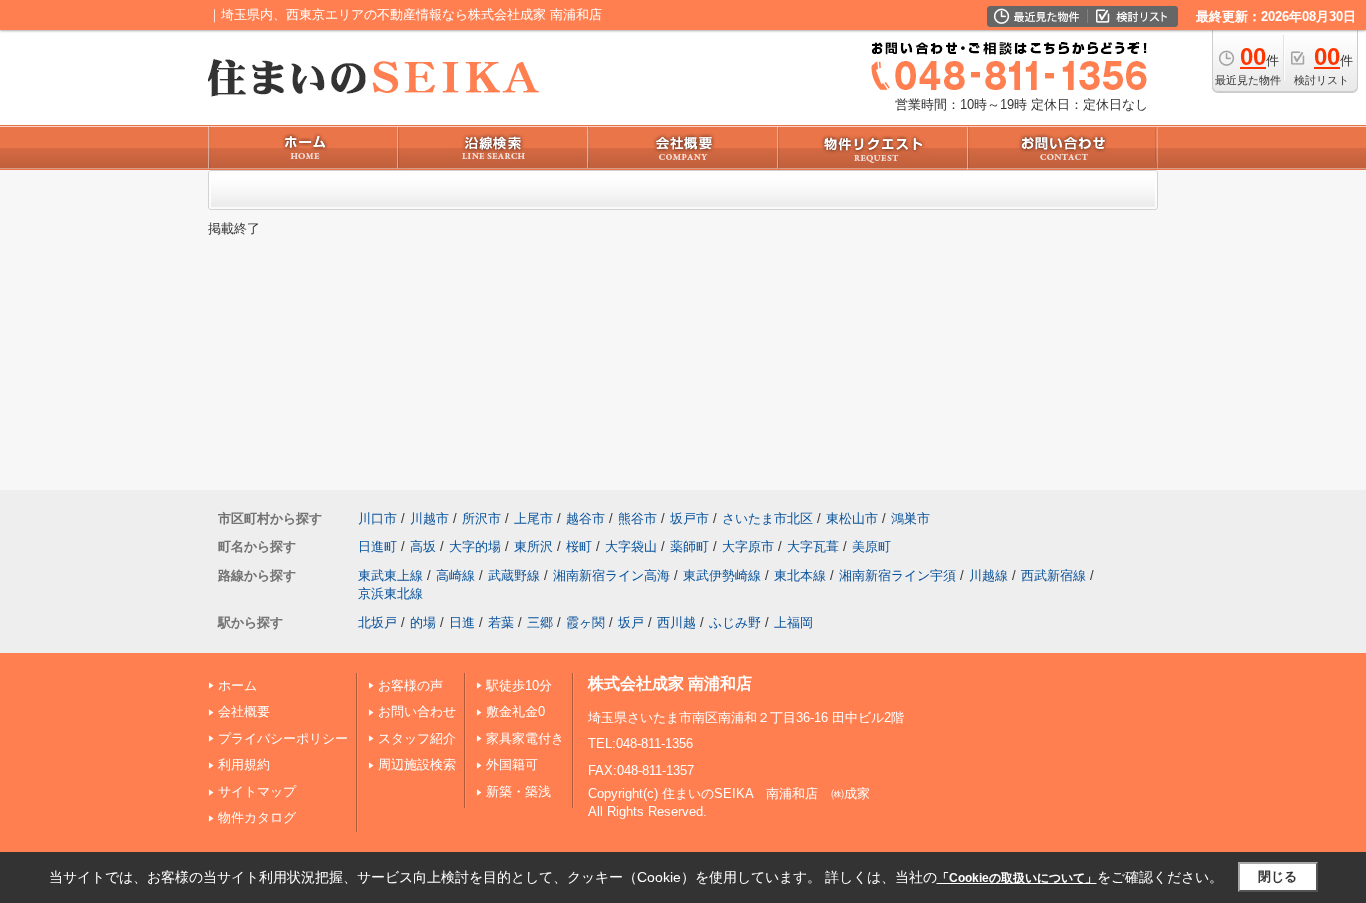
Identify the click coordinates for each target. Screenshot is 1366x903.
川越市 (429, 518)
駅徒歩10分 (519, 685)
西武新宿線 (1053, 575)
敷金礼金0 (515, 711)
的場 (423, 622)
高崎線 (455, 575)
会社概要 (244, 711)
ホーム (237, 685)
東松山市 (852, 518)
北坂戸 (377, 622)
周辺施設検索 (417, 764)
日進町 (377, 546)
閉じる (1277, 876)
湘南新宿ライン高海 (611, 575)
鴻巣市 (910, 518)
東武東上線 (390, 575)
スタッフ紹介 (417, 738)
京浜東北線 (390, 593)
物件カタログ (257, 817)
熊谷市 (637, 518)
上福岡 (793, 622)
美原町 (871, 546)
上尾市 (533, 518)
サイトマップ (257, 791)
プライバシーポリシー (283, 738)
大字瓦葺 (813, 546)
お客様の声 (410, 685)
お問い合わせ (417, 711)
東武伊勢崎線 (722, 575)
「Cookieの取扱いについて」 (1017, 878)
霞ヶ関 (585, 622)
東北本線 (800, 575)
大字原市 (748, 546)
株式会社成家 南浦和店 (670, 683)
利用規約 (244, 764)
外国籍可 (512, 764)
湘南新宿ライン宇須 (897, 575)
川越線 (988, 575)
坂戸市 (689, 518)
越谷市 (585, 518)
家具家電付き (525, 738)
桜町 (579, 546)
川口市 (377, 518)
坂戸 (631, 622)
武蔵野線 (514, 575)
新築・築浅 (518, 791)
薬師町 (689, 546)
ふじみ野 (735, 622)
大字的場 (475, 546)
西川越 (676, 622)
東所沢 (533, 546)
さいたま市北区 (767, 518)
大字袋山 (631, 546)
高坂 (423, 546)
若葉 (501, 622)
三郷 (540, 622)
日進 (462, 622)
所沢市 (481, 518)
